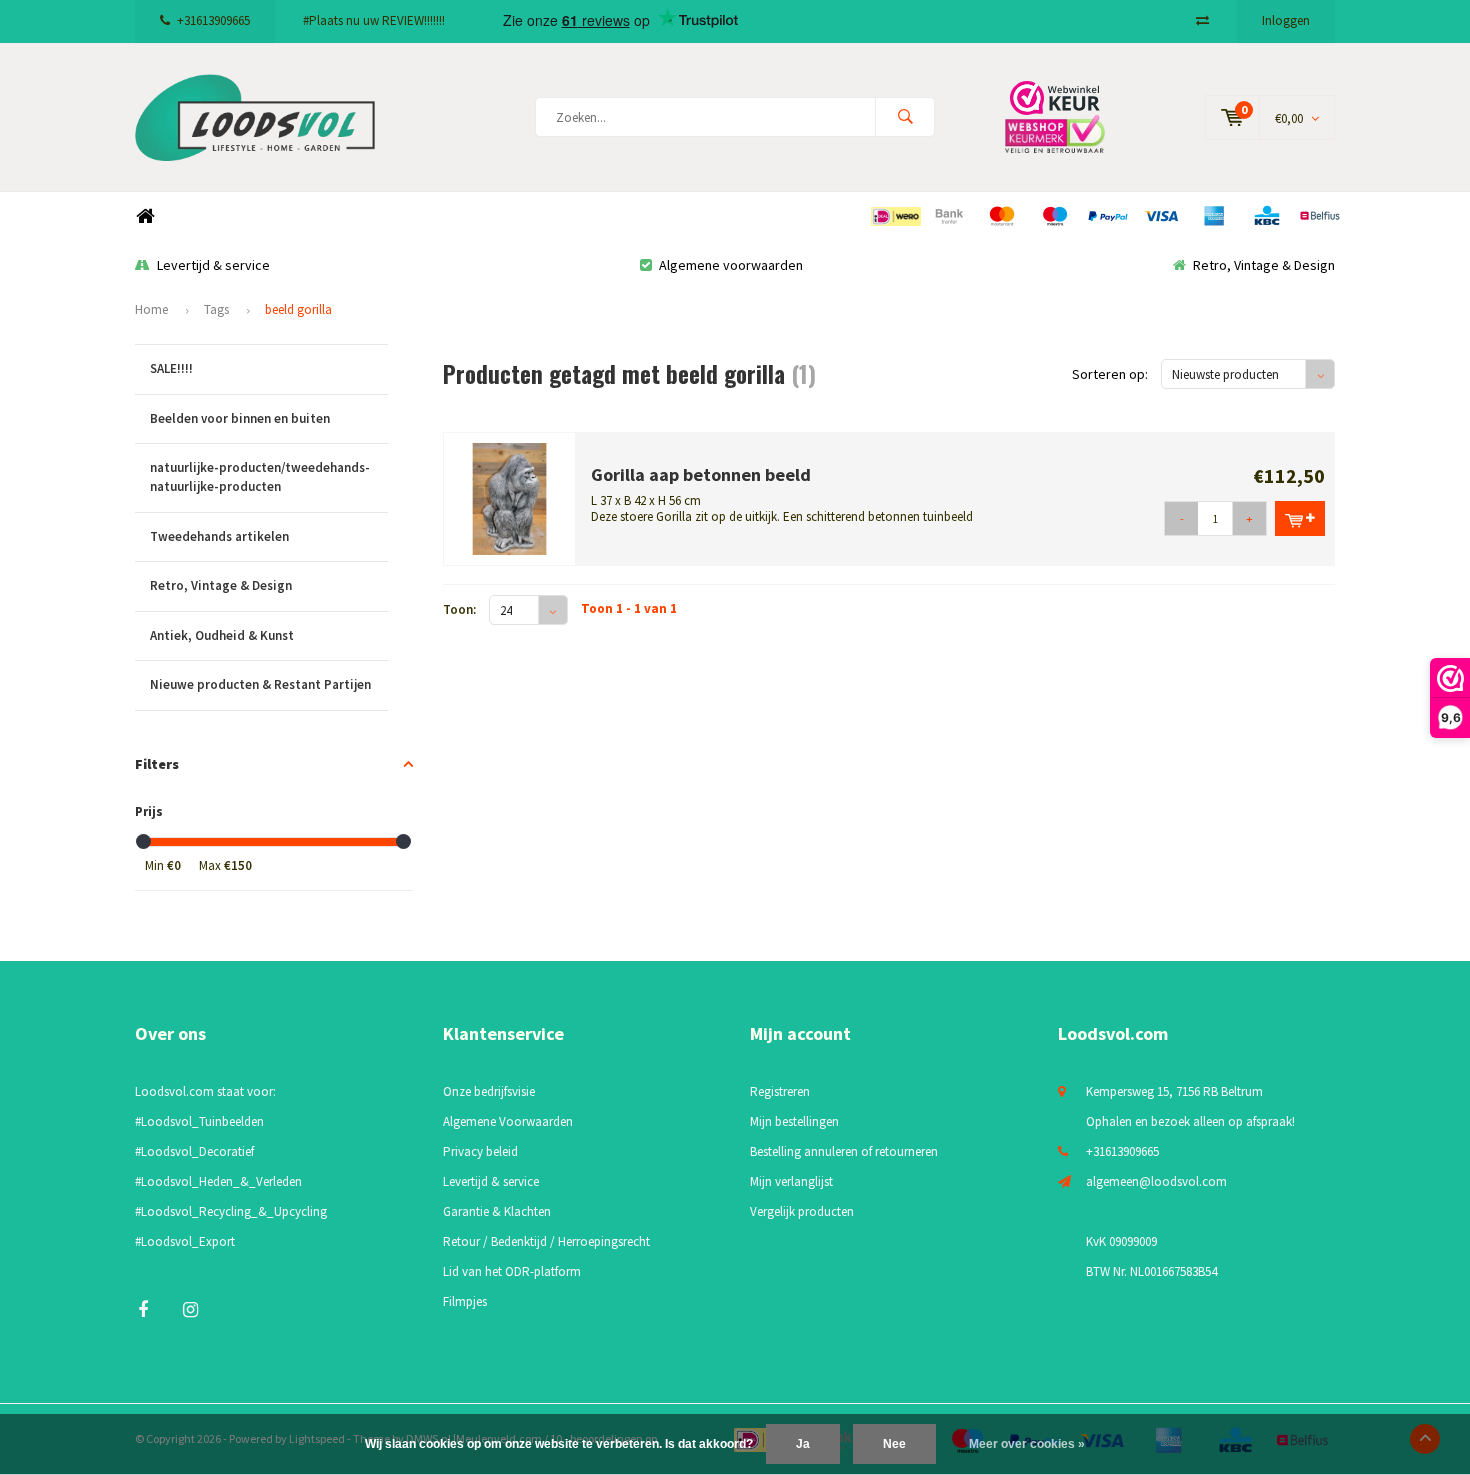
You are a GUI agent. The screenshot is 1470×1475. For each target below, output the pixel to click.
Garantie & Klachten (497, 1211)
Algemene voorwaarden (731, 265)
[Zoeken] (905, 117)
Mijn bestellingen (794, 1121)
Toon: (459, 609)
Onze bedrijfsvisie (489, 1091)
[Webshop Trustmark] (1070, 116)
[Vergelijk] (1202, 20)
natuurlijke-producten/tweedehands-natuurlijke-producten (260, 477)
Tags (216, 309)
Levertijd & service (213, 265)
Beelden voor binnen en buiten (240, 418)
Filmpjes (465, 1301)
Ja (803, 1444)
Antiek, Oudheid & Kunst (222, 635)
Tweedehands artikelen (219, 536)
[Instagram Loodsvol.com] (190, 1309)
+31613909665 (213, 20)
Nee (894, 1444)
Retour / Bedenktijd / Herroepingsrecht (546, 1241)
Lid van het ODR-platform (512, 1271)
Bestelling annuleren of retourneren (844, 1151)
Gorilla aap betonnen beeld (701, 474)
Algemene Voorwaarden (508, 1121)
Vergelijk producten (802, 1211)
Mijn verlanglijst (791, 1181)
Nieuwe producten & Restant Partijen (260, 684)
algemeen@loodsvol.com (1156, 1181)
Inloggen (1286, 20)
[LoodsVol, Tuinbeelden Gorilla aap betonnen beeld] (510, 497)
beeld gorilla (298, 309)
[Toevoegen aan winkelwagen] (1300, 518)
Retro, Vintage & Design (1264, 265)
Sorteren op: (1110, 374)
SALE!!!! (171, 368)
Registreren (780, 1091)
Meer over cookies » (1027, 1444)
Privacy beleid (480, 1151)
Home (145, 216)
